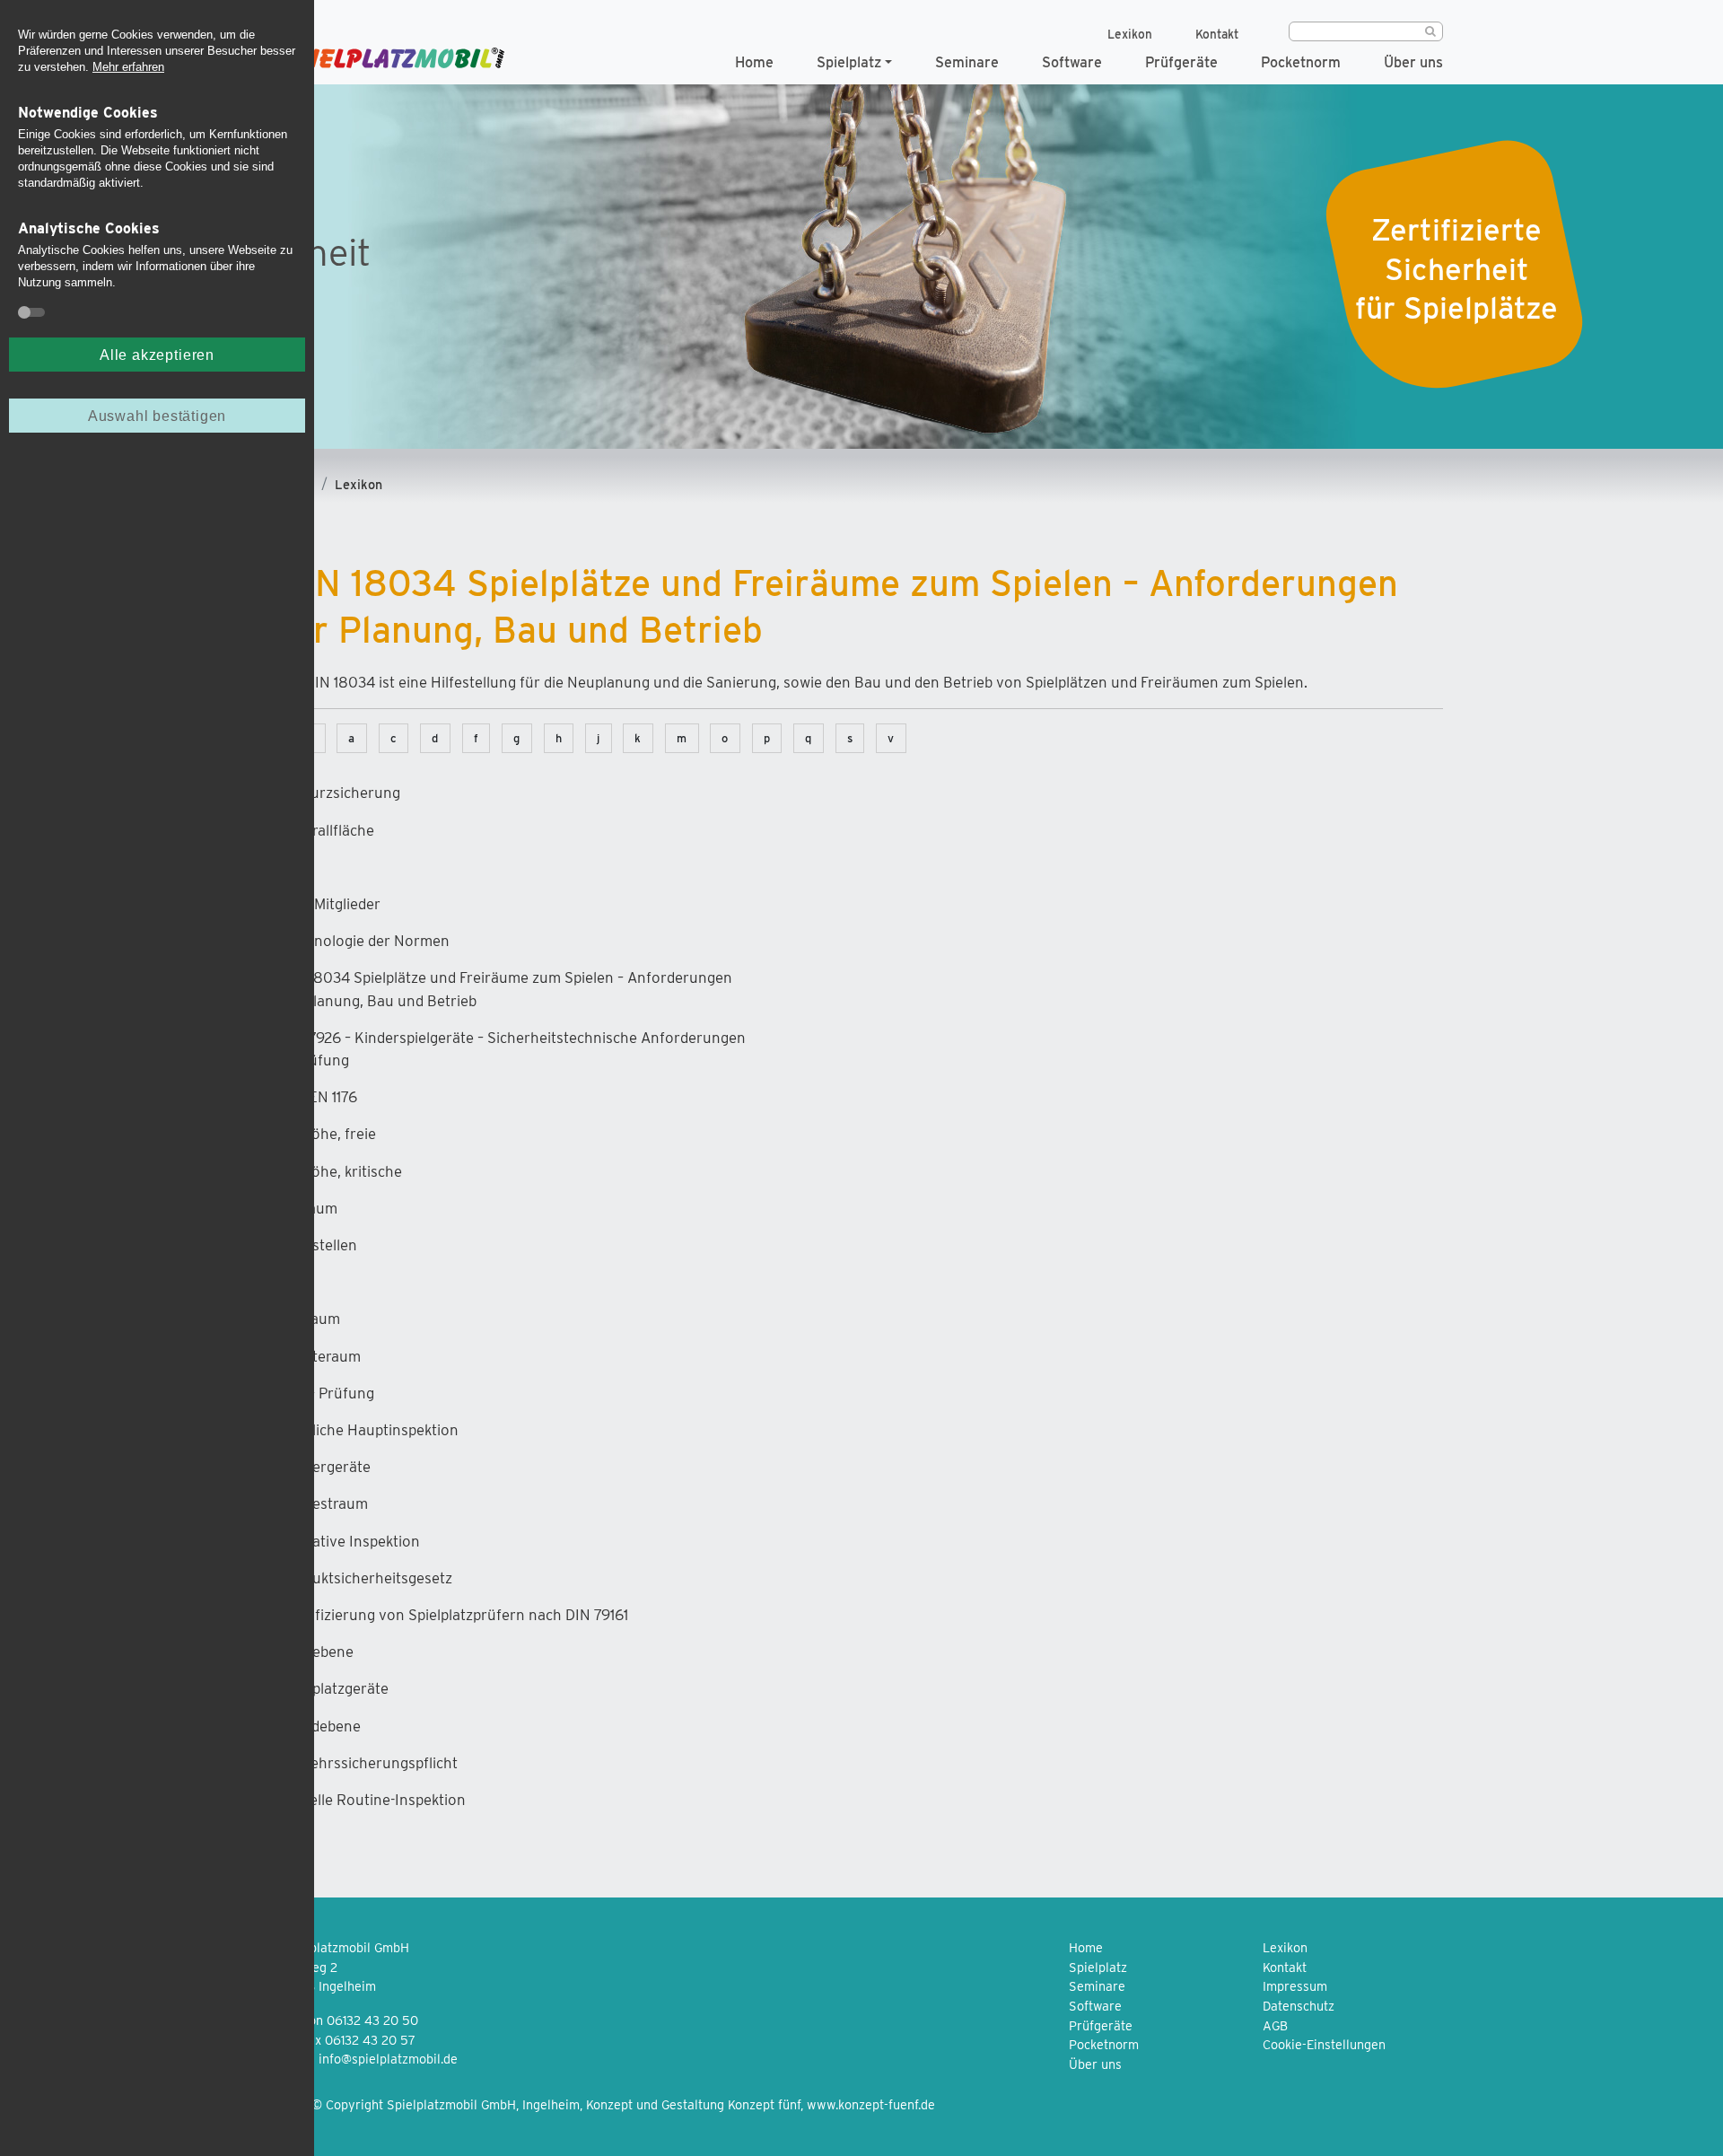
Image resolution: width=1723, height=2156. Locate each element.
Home (754, 62)
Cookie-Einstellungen (1324, 2044)
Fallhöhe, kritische (341, 1171)
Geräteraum (320, 1356)
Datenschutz (1299, 2006)
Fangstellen (319, 1245)
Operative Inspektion (350, 1541)
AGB (1275, 2025)
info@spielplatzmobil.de (388, 2059)
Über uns (1413, 62)
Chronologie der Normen (365, 941)
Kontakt (1217, 34)
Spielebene (317, 1652)
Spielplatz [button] (849, 62)
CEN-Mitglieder (330, 904)
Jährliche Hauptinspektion (369, 1430)
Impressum (1295, 1986)
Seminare (967, 62)
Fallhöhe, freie (328, 1134)
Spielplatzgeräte (334, 1688)
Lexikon (1130, 34)
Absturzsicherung (340, 793)
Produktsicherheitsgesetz (366, 1578)
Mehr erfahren (128, 67)
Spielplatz (1098, 1967)
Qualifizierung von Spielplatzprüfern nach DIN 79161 (454, 1615)
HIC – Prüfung (327, 1393)
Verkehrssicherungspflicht (369, 1763)
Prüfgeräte (1181, 62)
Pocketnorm (1301, 62)
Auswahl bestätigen (157, 416)
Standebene (320, 1726)
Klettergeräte (325, 1467)
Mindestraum (324, 1503)
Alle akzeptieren (157, 355)
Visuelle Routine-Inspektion (373, 1800)
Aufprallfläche (327, 830)
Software (1072, 62)
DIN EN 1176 (319, 1097)
